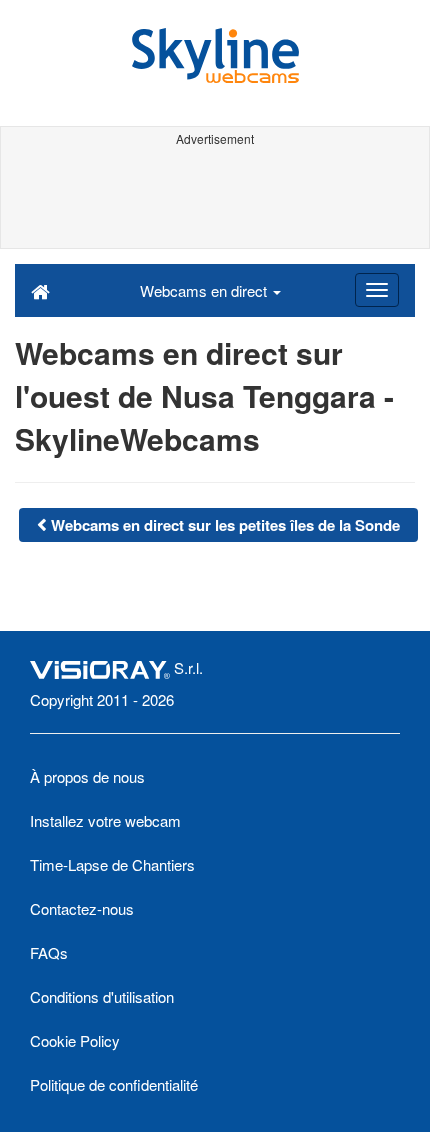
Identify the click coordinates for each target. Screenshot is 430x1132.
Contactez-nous (82, 908)
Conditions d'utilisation (102, 996)
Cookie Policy (75, 1040)
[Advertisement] (215, 198)
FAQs (49, 952)
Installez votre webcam (105, 820)
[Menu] (377, 290)
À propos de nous (87, 776)
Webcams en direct (205, 290)
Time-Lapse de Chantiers (112, 864)
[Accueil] (40, 290)
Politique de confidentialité (114, 1084)
